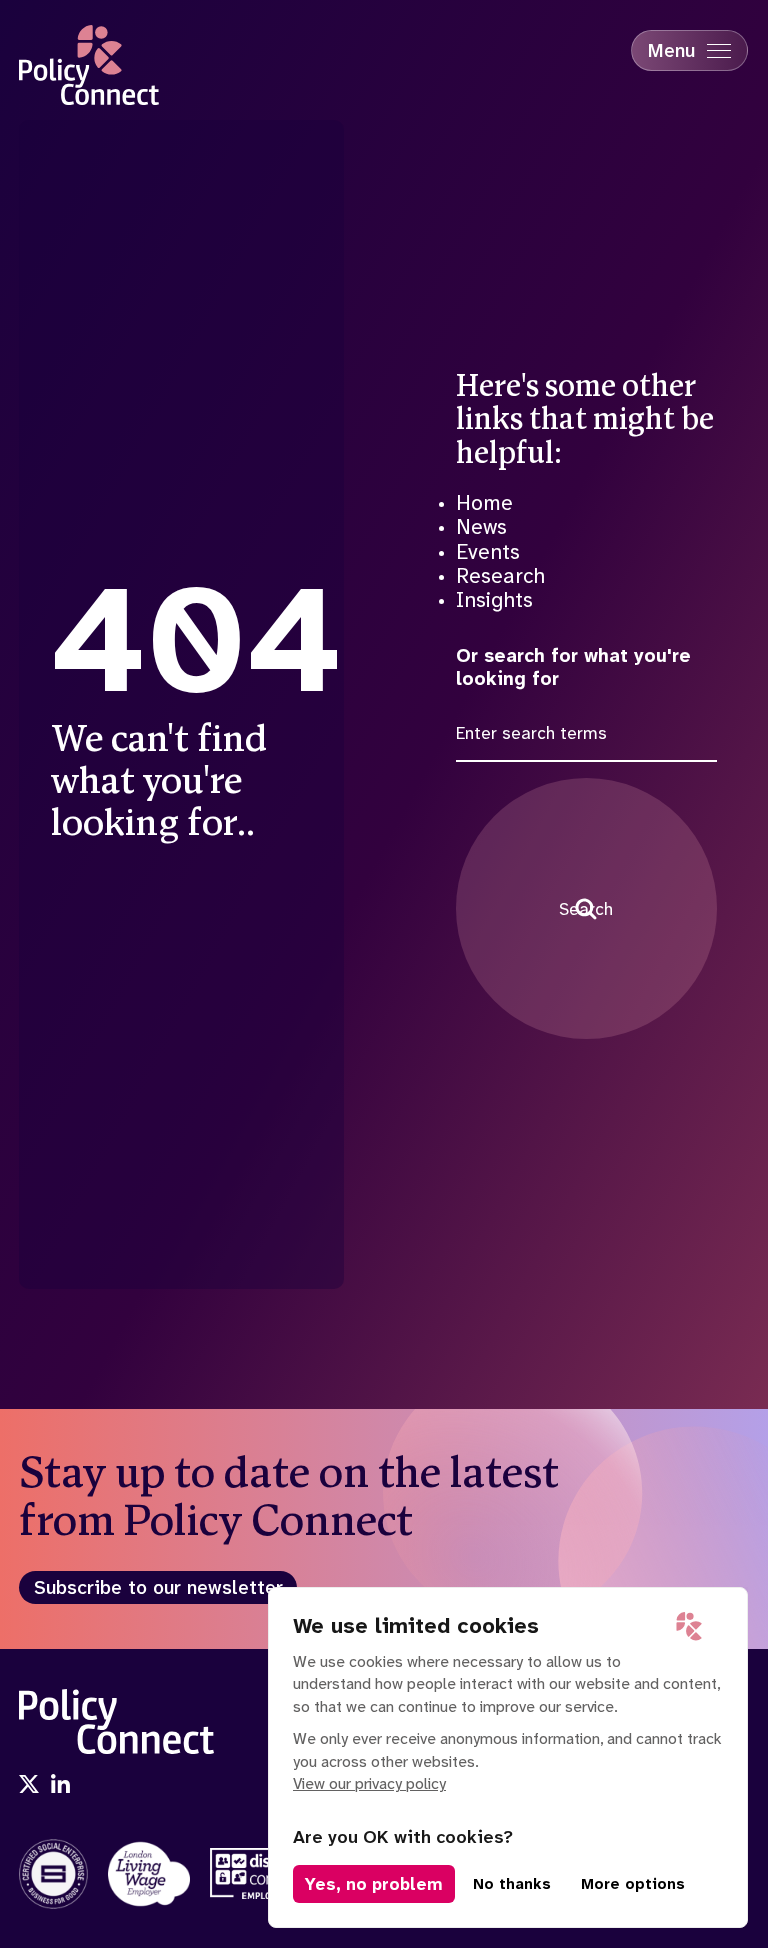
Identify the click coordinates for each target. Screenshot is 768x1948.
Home (484, 503)
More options (633, 1884)
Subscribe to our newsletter (158, 1587)
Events (488, 552)
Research (500, 576)
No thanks (512, 1884)
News (481, 527)
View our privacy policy (369, 1783)
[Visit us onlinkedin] (61, 1786)
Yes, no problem (374, 1884)
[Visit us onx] (29, 1786)
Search (586, 909)
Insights (494, 600)
